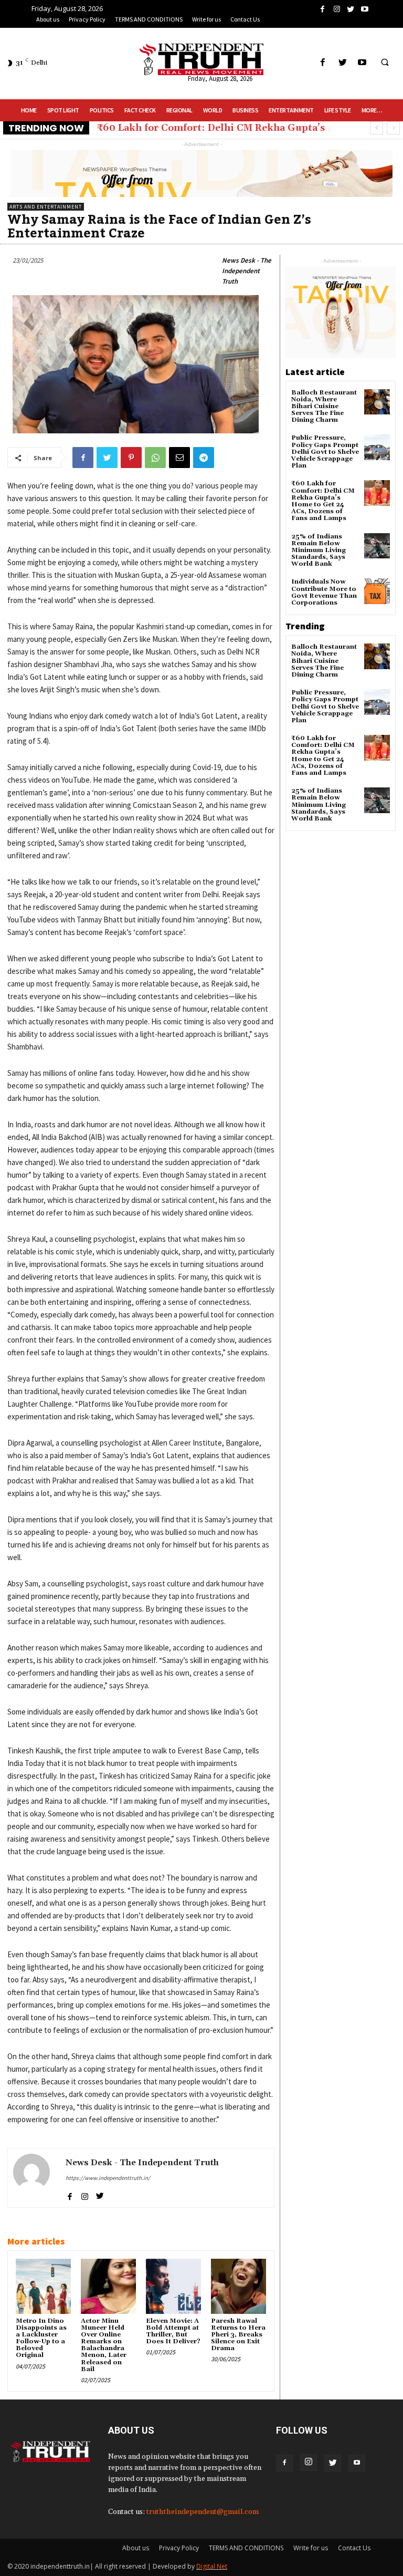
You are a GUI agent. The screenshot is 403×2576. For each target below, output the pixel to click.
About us (136, 2548)
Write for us (311, 2548)
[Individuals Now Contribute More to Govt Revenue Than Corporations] (377, 591)
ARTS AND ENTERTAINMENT (46, 207)
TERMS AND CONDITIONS (246, 2548)
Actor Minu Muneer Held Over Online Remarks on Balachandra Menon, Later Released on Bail (104, 2345)
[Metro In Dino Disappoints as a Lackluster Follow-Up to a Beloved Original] (43, 2286)
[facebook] (70, 2194)
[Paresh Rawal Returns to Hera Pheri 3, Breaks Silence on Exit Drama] (238, 2286)
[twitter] (100, 2194)
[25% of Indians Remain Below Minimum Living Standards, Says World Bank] (377, 546)
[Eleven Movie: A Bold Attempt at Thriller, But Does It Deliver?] (173, 2286)
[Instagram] (309, 2463)
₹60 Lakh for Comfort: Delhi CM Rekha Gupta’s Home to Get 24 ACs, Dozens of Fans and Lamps (323, 501)
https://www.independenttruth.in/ (108, 2178)
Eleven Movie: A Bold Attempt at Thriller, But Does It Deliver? (173, 2331)
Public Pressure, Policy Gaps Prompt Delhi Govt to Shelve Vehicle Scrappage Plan (325, 452)
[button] (385, 63)
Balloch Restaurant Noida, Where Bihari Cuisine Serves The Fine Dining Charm (324, 407)
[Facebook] (284, 2463)
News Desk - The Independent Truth (247, 271)
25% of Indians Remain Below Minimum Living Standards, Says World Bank (319, 550)
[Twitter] (333, 2463)
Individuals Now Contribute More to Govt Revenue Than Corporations (324, 592)
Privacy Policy (179, 2548)
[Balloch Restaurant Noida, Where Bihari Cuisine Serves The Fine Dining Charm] (377, 402)
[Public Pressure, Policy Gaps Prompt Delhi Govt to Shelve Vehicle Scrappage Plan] (377, 447)
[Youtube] (357, 2463)
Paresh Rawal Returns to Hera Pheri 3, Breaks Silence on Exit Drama (238, 2335)
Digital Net (212, 2566)
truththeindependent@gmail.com (203, 2512)
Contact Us (354, 2548)
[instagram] (85, 2194)
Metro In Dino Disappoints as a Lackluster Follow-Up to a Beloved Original (41, 2338)
